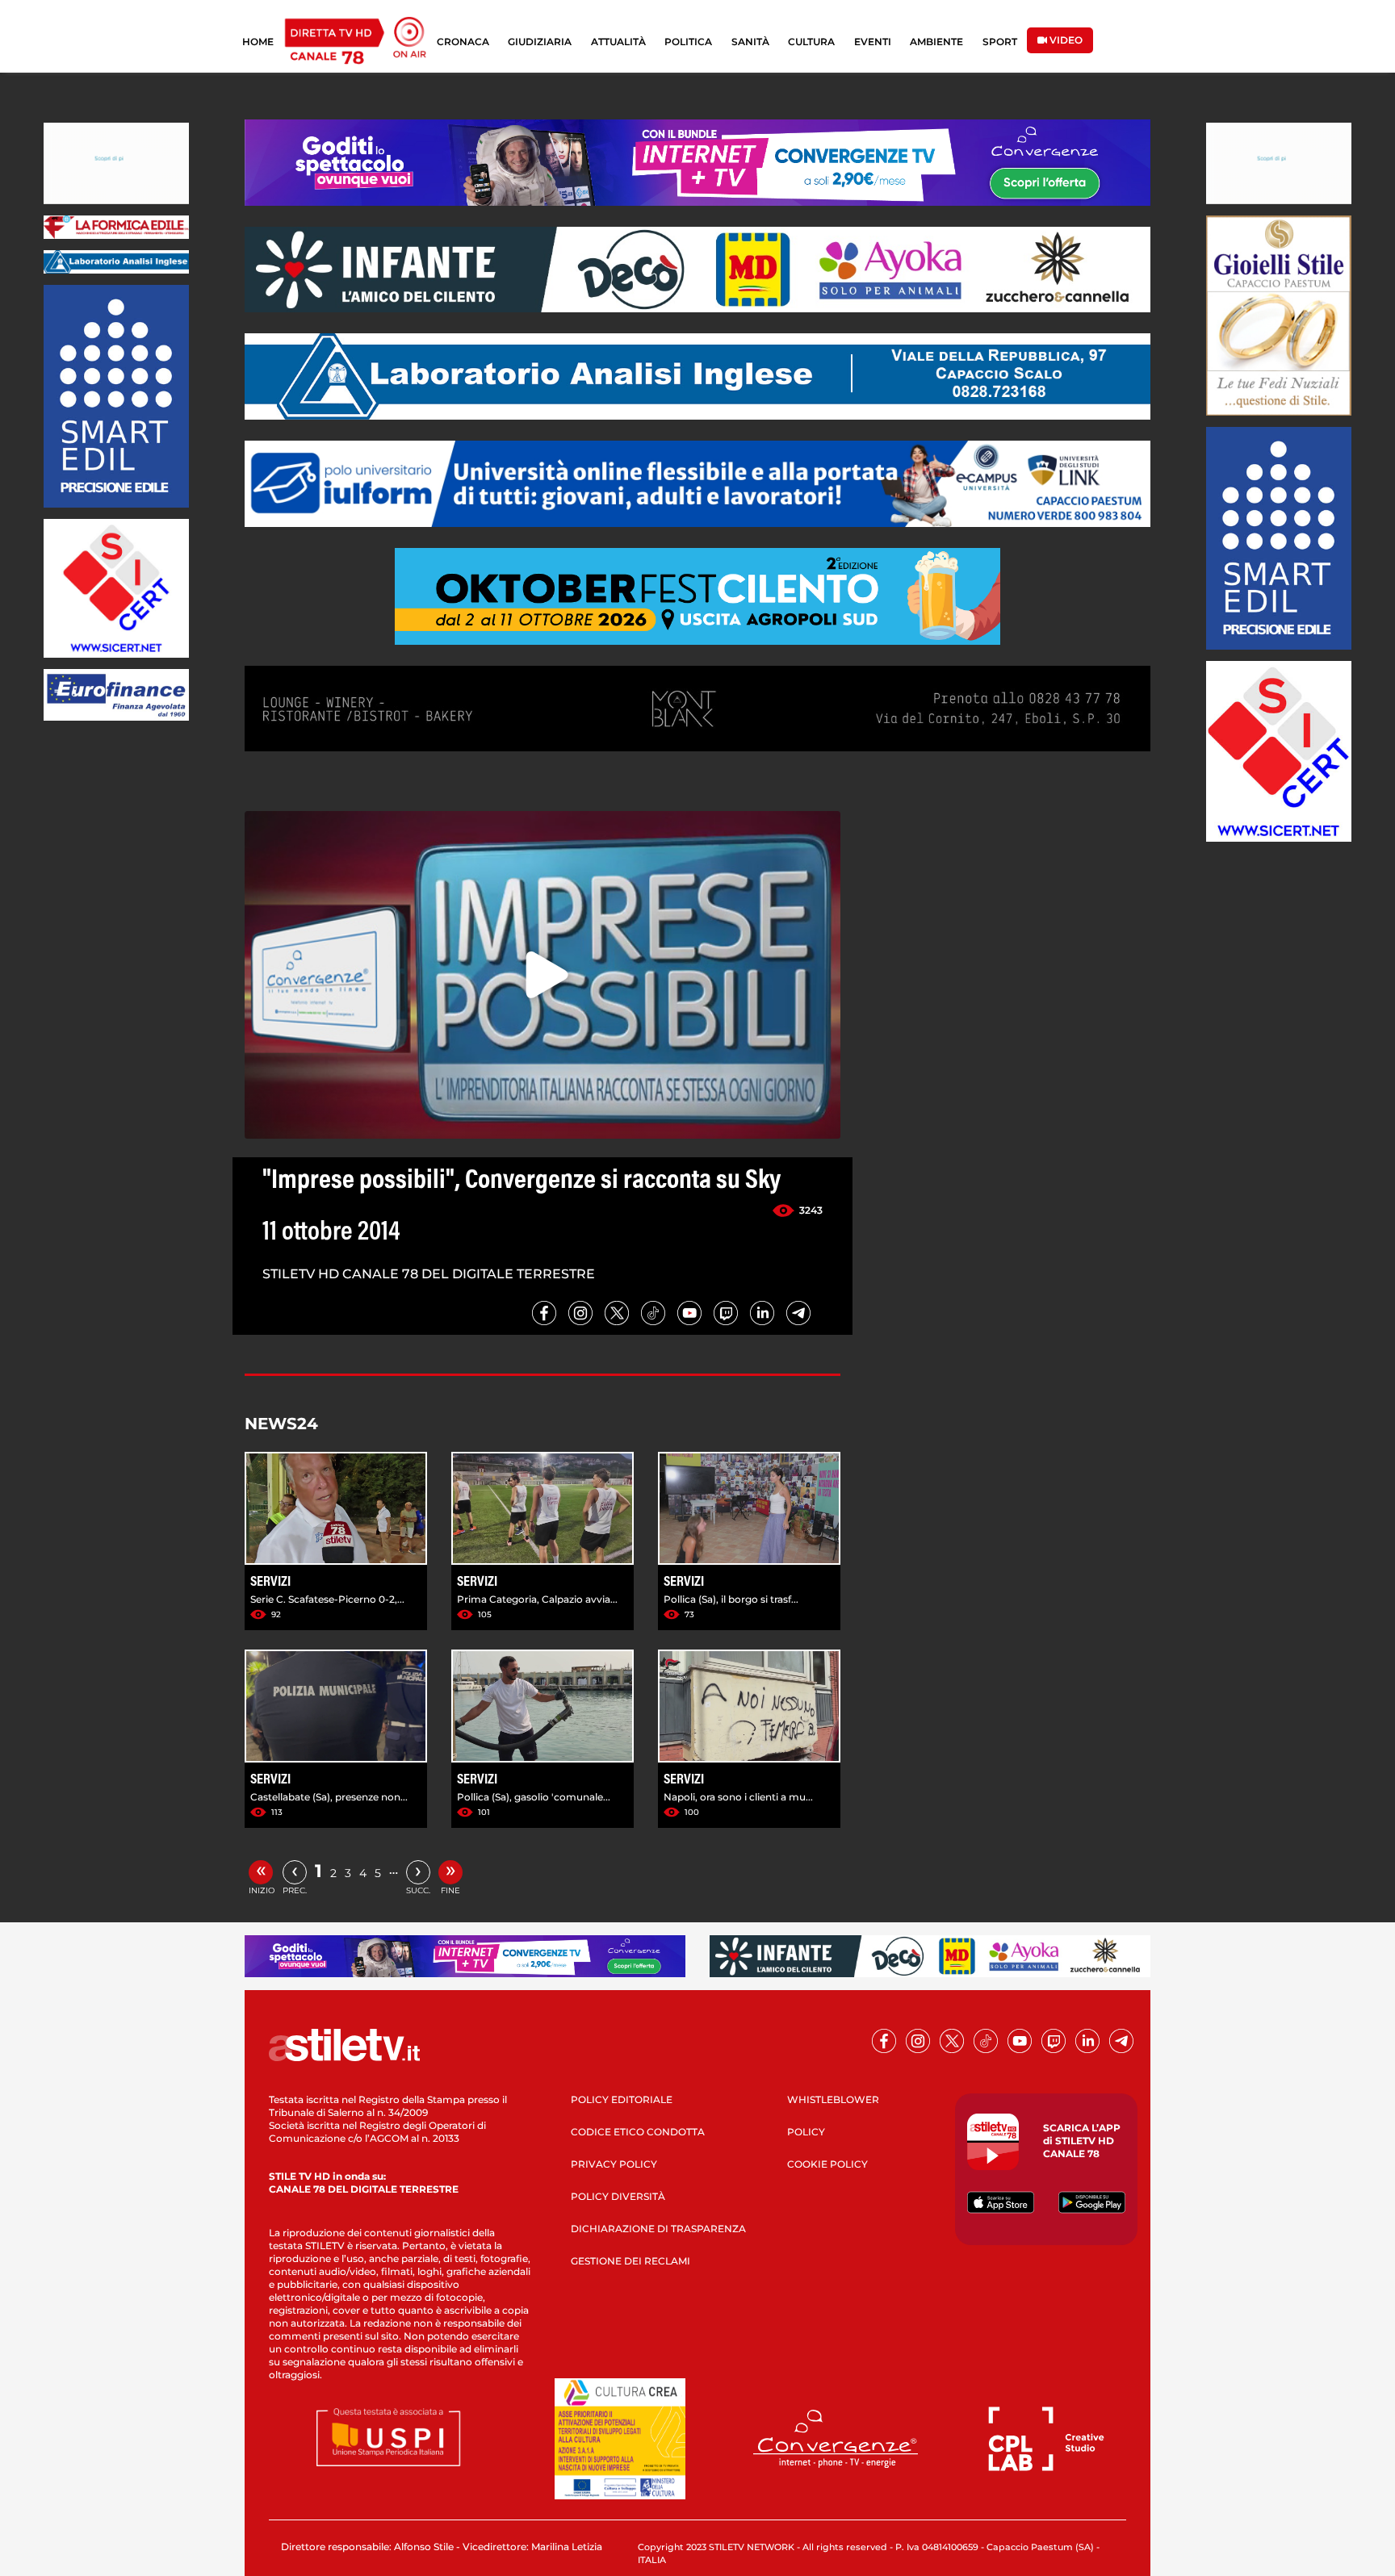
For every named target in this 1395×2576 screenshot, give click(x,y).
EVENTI (873, 42)
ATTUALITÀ (618, 42)
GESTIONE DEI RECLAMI (630, 2261)
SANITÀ (750, 42)
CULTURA (811, 42)
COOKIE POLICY (827, 2164)
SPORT (1000, 42)
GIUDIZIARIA (540, 42)
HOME (258, 42)
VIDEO (1065, 40)
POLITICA (688, 42)
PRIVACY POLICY (614, 2164)
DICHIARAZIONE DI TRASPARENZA (658, 2229)
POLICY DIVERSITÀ (618, 2196)
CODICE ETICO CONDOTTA (638, 2132)
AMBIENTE (936, 42)
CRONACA (463, 42)
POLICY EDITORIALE (622, 2099)
